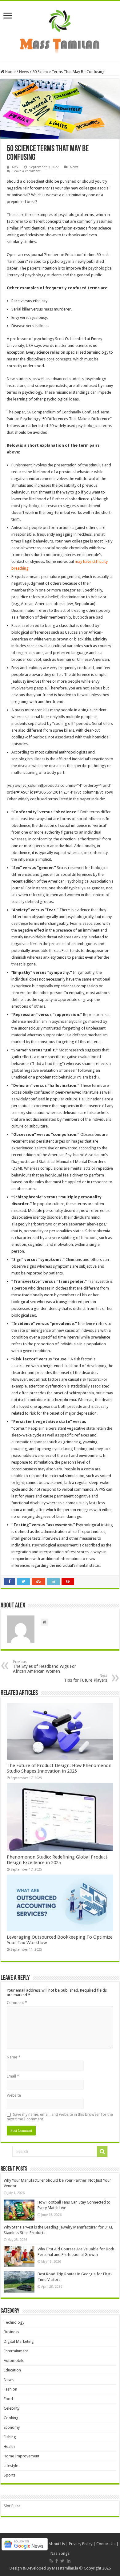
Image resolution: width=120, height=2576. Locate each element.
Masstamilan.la (65, 2568)
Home (10, 72)
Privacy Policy (81, 2544)
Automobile (14, 2361)
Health (9, 2446)
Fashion (10, 2389)
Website (14, 2095)
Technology (14, 2322)
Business (11, 2332)
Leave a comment (27, 171)
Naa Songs (60, 2553)
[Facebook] (57, 2561)
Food (8, 2399)
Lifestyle (11, 2466)
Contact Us (106, 2544)
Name (14, 2057)
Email (13, 2076)
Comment (17, 2003)
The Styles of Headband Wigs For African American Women (44, 1667)
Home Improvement (22, 2456)
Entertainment (16, 2351)
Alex (15, 167)
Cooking (11, 2418)
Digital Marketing (19, 2341)
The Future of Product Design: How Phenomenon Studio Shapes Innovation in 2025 (59, 1768)
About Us (57, 2544)
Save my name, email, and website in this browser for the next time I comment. (60, 2117)
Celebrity (12, 2408)
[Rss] (51, 2561)
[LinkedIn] (69, 2561)
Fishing (10, 2437)
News (24, 72)
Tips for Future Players (86, 1678)
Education (12, 2370)
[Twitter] (62, 2561)
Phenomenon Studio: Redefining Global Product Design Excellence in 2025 (57, 1860)
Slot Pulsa (12, 2506)
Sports (10, 2475)
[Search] (102, 2151)
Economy (12, 2427)
